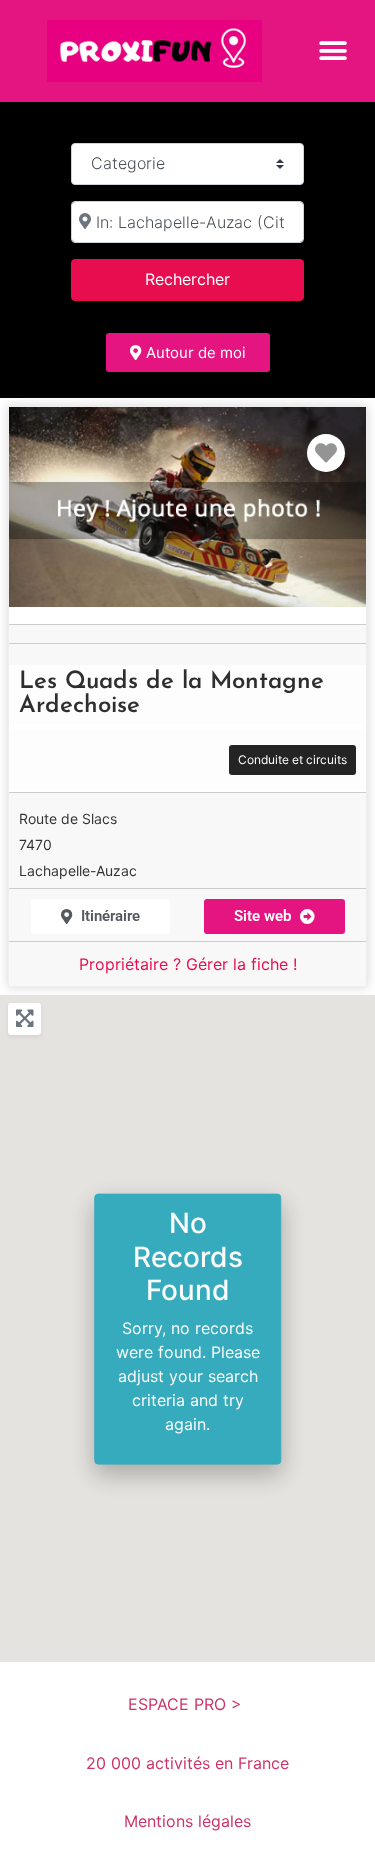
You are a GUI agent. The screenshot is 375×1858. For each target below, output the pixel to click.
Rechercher (213, 278)
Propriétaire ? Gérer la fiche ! (188, 964)
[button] (332, 50)
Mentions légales (187, 1821)
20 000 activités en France (187, 1763)
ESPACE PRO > (187, 1704)
